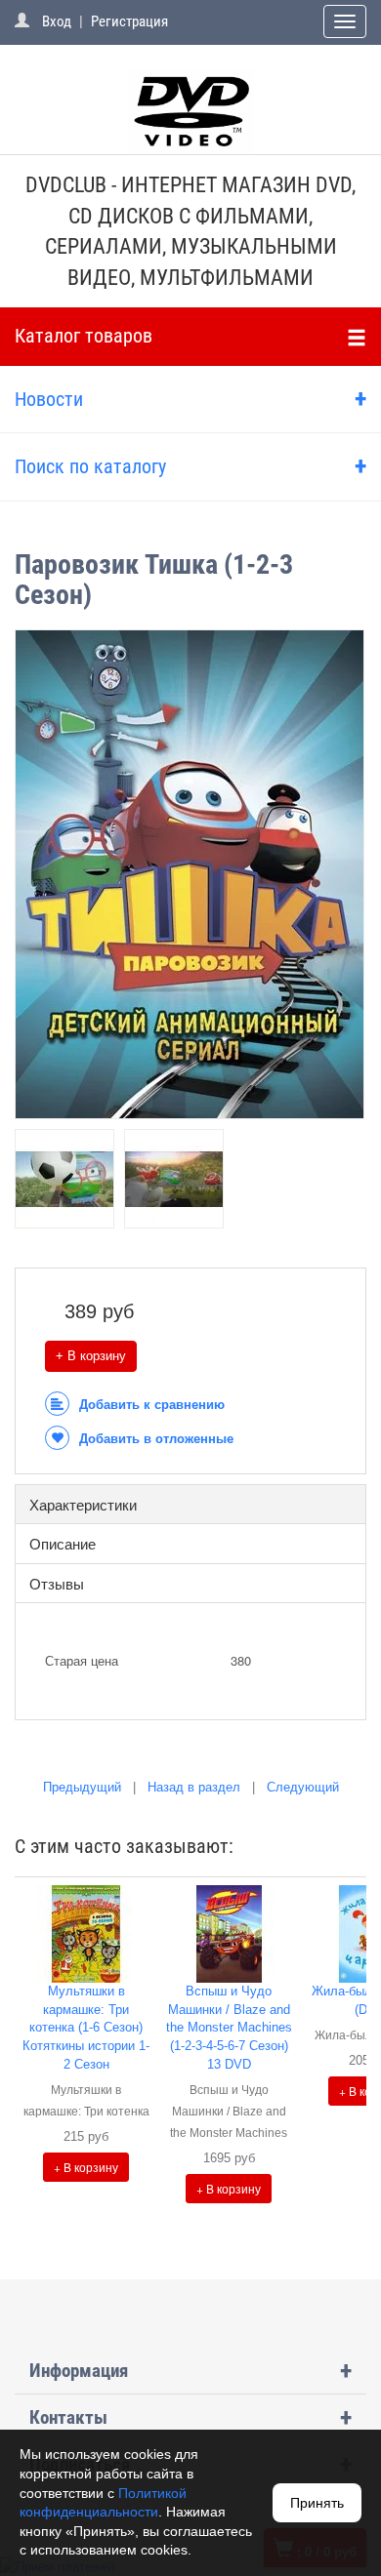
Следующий (303, 1787)
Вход (57, 21)
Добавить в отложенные (156, 1439)
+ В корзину (91, 1356)
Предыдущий (82, 1787)
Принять (317, 2503)
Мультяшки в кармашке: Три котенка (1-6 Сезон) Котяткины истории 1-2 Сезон (86, 2027)
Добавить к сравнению (152, 1405)
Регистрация (129, 21)
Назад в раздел (194, 1787)
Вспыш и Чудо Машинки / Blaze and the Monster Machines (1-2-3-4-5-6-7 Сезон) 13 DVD (229, 2027)
